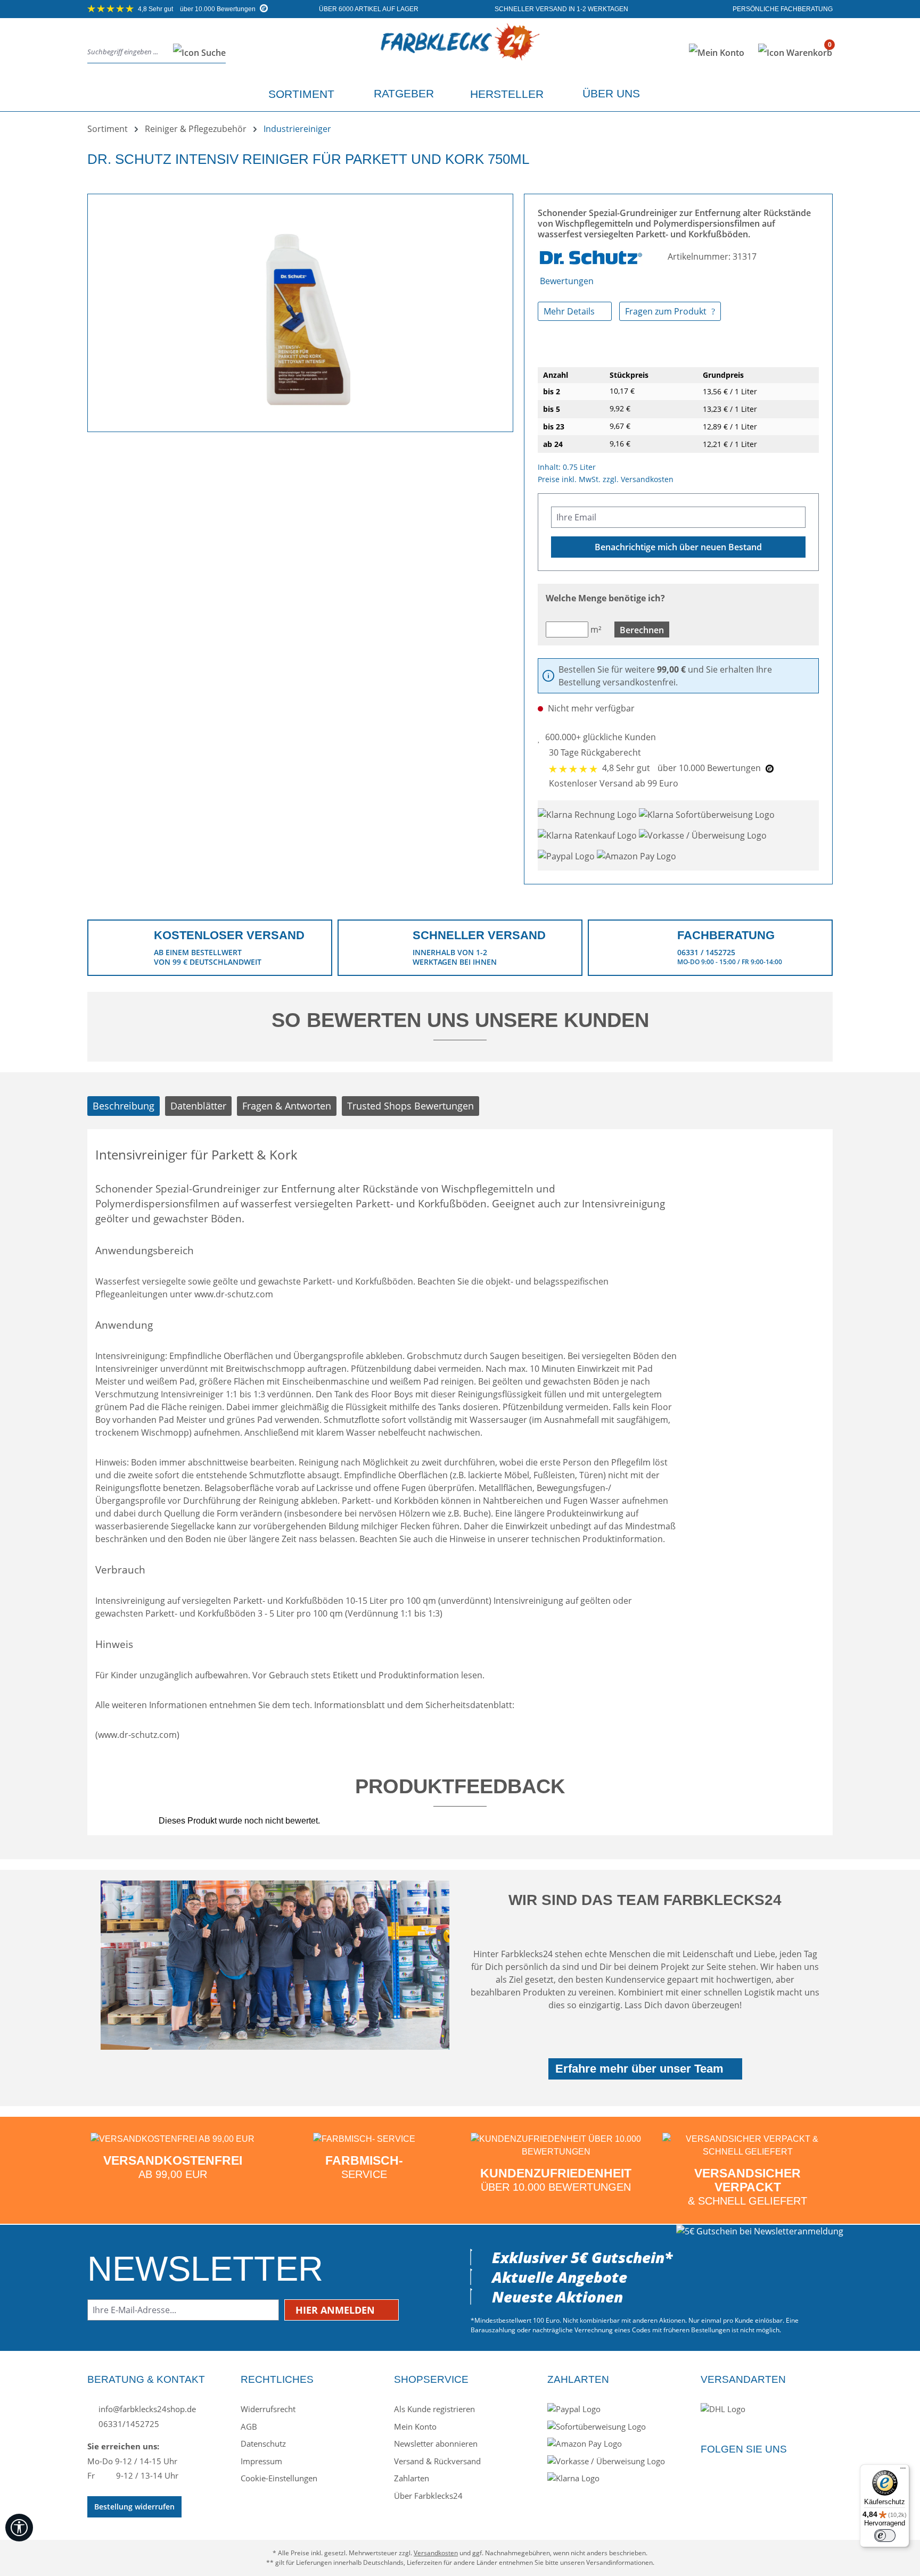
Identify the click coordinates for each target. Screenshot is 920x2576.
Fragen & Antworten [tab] (287, 1106)
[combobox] (127, 52)
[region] (300, 309)
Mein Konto (415, 2426)
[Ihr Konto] (717, 53)
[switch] (885, 2536)
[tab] (124, 1106)
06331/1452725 (128, 2424)
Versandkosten (436, 2553)
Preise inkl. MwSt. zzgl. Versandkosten (606, 479)
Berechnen (642, 630)
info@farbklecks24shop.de (146, 2409)
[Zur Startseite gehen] (460, 50)
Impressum (261, 2461)
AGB (249, 2426)
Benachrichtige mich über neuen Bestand (678, 547)
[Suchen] (196, 52)
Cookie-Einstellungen (279, 2478)
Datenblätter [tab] (198, 1106)
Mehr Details (570, 311)
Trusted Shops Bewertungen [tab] (410, 1106)
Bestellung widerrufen (134, 2507)
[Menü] (903, 2471)
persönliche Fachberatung (782, 9)
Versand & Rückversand (437, 2461)
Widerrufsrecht (268, 2409)
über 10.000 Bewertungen (198, 9)
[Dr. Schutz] (592, 256)
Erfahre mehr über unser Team (639, 2069)
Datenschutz (263, 2444)
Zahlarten (412, 2478)
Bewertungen (567, 281)
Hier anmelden (336, 2310)
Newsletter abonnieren (436, 2444)
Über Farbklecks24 (428, 2496)
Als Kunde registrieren (434, 2409)
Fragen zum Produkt (667, 311)
